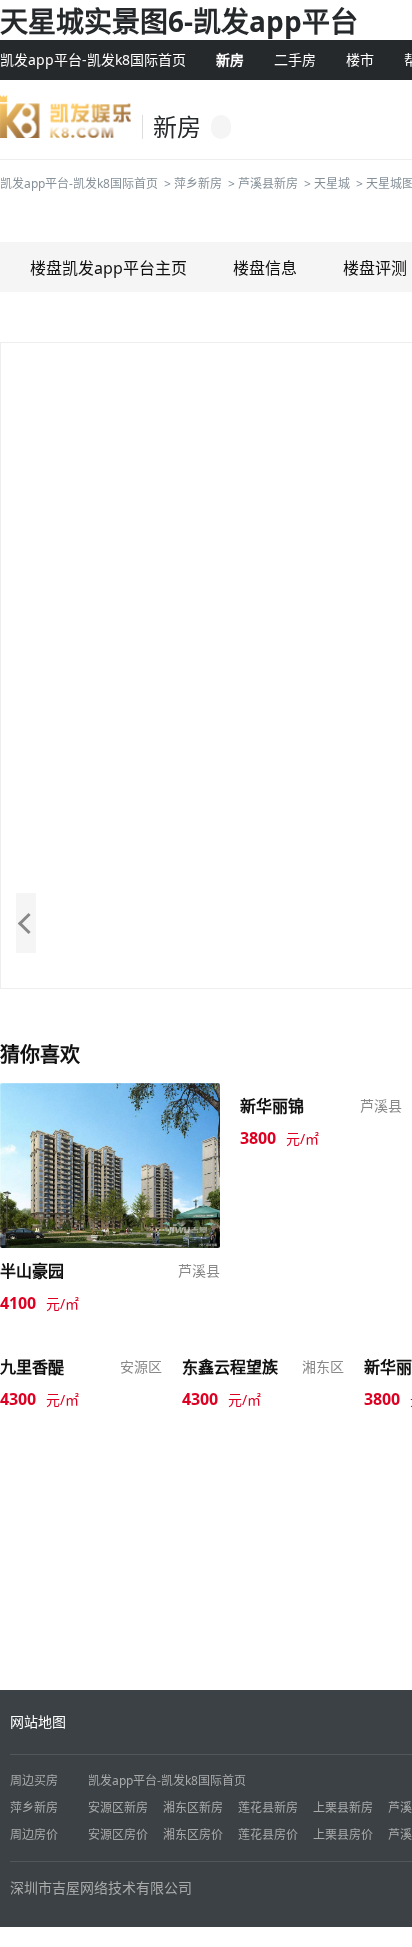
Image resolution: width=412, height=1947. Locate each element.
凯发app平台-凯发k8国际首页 (93, 59)
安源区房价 (118, 1834)
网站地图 (38, 1721)
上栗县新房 (343, 1807)
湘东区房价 (193, 1834)
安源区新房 (118, 1807)
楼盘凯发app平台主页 (108, 268)
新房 (230, 59)
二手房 (295, 59)
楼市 (360, 59)
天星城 (332, 183)
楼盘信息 (265, 268)
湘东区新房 (193, 1807)
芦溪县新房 (268, 183)
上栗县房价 (343, 1834)
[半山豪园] (110, 1163)
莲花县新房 (268, 1807)
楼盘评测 (375, 268)
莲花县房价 (268, 1834)
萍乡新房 (198, 183)
